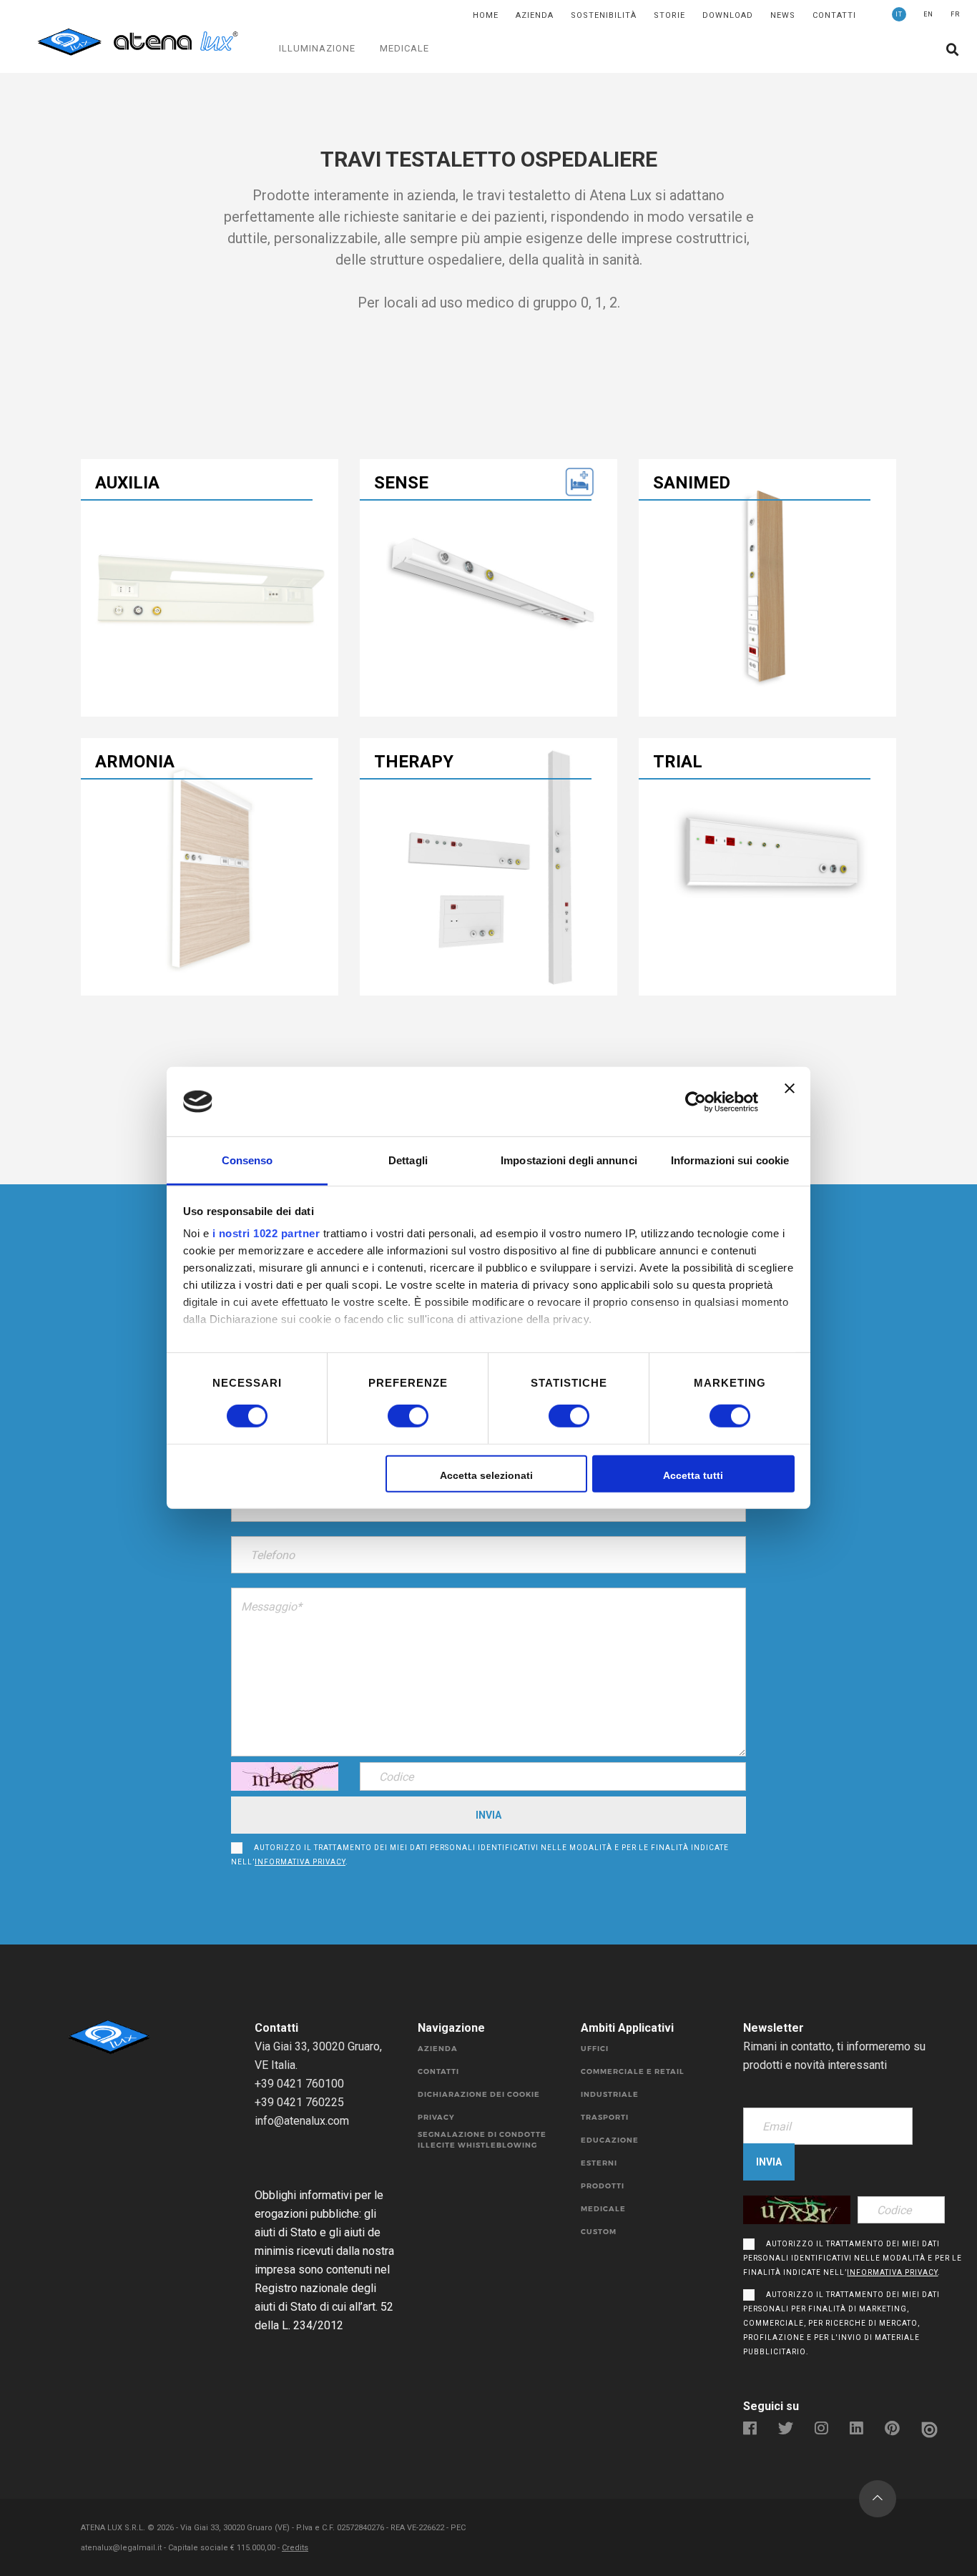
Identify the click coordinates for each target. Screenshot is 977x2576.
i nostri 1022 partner (266, 1233)
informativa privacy (300, 1862)
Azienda (535, 15)
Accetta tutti (693, 1475)
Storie (669, 15)
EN (928, 14)
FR (955, 14)
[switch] (392, 1416)
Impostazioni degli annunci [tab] (569, 1160)
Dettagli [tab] (408, 1160)
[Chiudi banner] (790, 1101)
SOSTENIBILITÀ (604, 15)
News (783, 15)
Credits (295, 2548)
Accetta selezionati (486, 1475)
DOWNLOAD (728, 15)
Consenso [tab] (247, 1160)
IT (899, 14)
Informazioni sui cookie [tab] (730, 1160)
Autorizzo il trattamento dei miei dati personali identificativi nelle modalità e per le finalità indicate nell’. (480, 1855)
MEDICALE (404, 48)
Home (486, 15)
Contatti (834, 15)
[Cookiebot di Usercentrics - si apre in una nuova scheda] (696, 1101)
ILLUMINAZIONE (317, 48)
